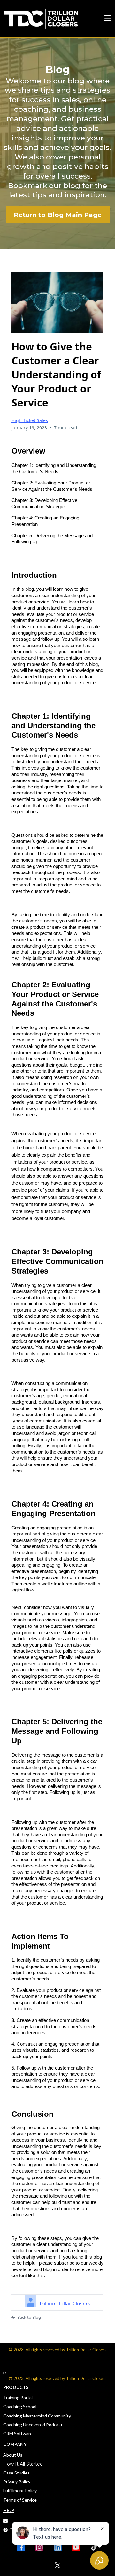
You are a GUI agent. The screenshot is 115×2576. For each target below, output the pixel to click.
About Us (13, 2455)
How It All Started (23, 2464)
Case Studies (16, 2473)
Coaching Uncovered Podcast (33, 2425)
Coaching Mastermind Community (37, 2416)
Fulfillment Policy (20, 2491)
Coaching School (20, 2407)
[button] (108, 19)
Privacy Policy (17, 2482)
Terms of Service (20, 2500)
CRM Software (18, 2434)
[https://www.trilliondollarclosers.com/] (42, 18)
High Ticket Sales (30, 420)
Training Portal (18, 2398)
